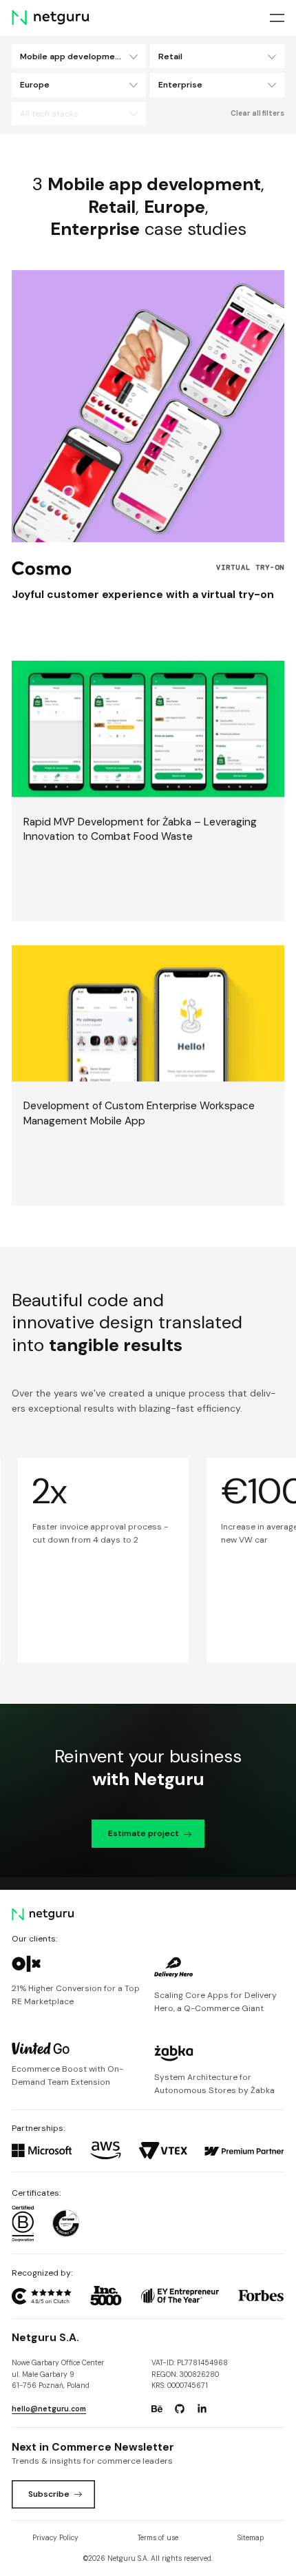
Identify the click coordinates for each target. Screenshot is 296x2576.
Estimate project (144, 1833)
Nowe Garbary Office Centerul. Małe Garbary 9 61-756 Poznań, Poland (58, 2374)
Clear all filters (257, 113)
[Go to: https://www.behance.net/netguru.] (157, 2409)
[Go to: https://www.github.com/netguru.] (180, 2409)
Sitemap (251, 2538)
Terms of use (158, 2538)
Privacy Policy (55, 2538)
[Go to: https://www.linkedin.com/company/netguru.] (202, 2409)
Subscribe (49, 2494)
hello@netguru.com (49, 2409)
